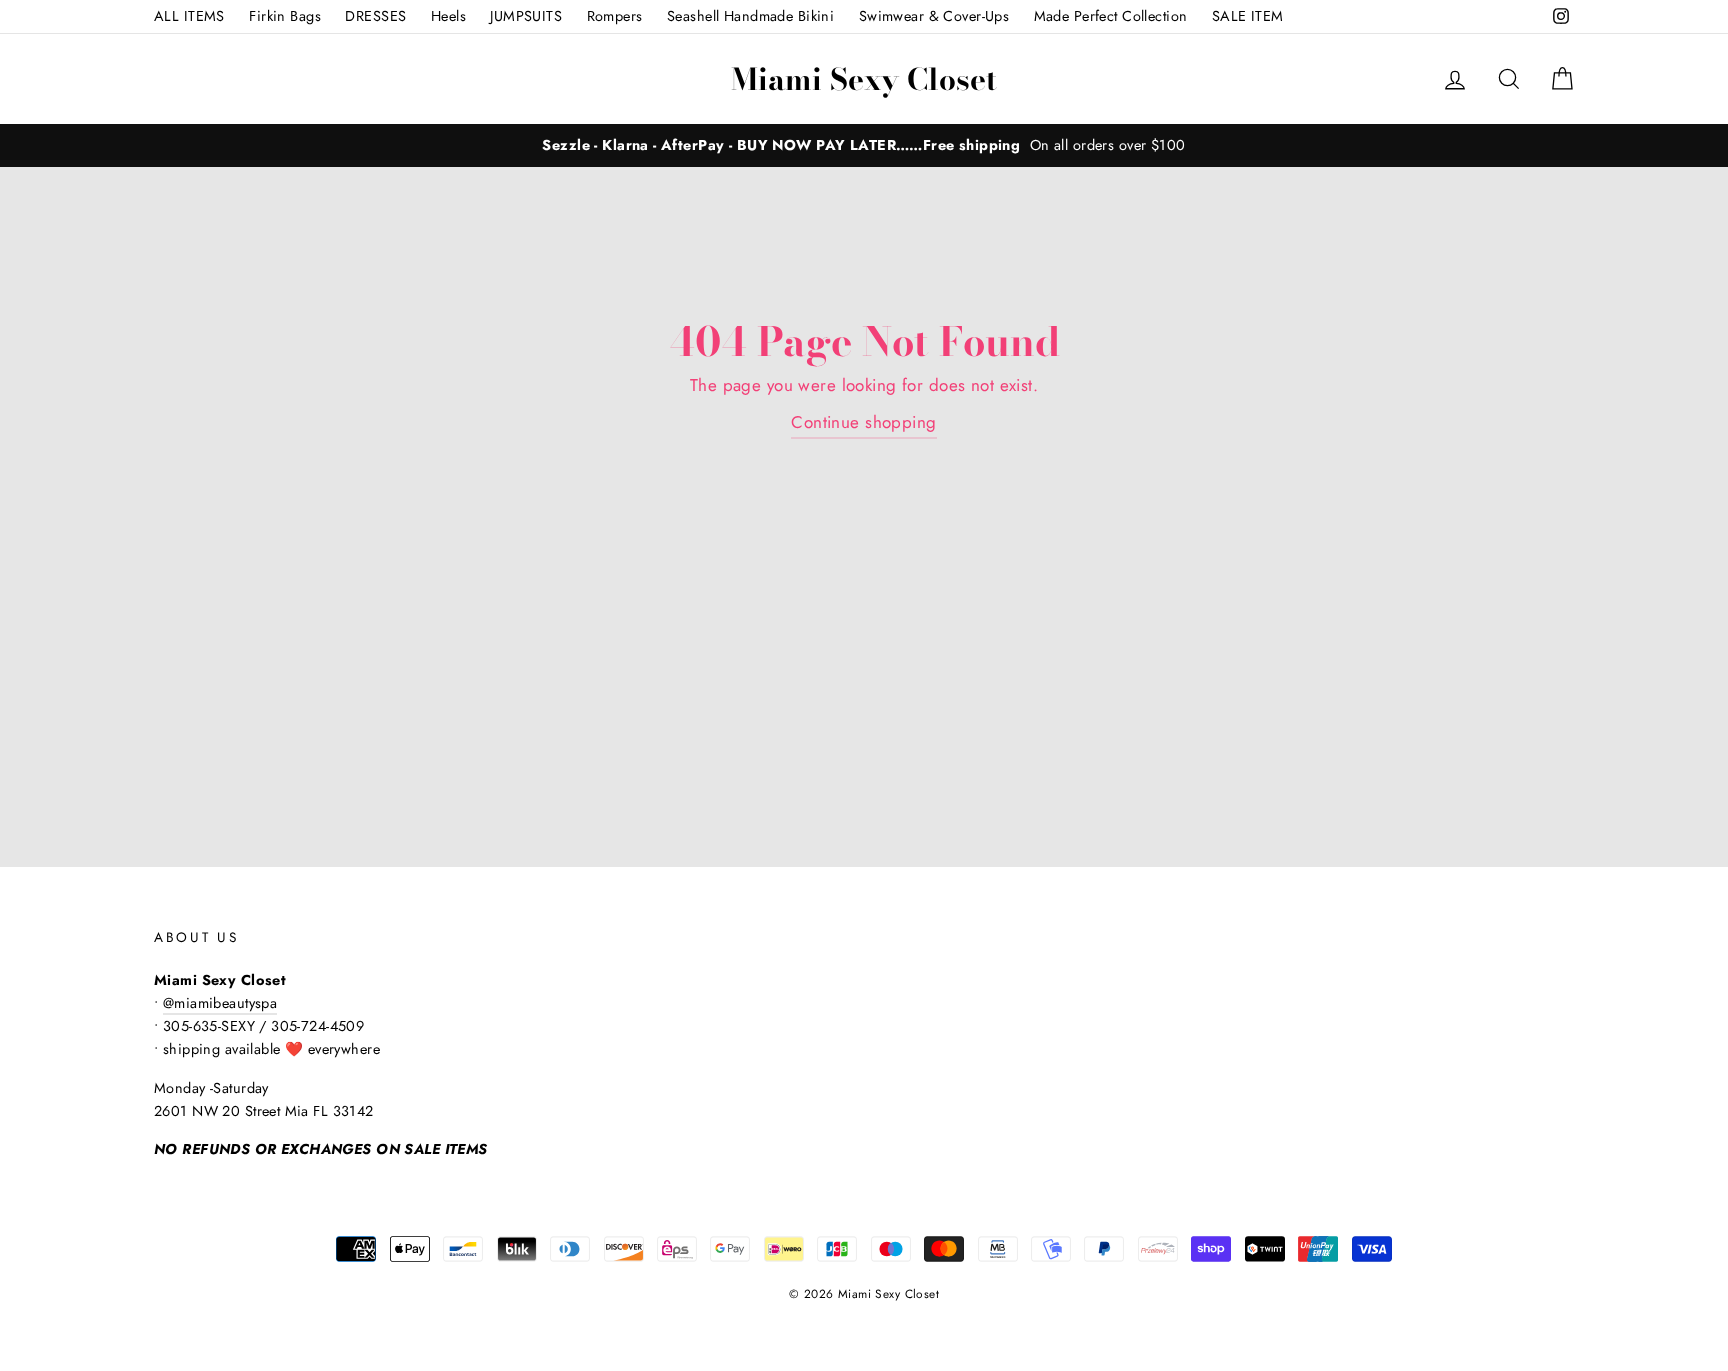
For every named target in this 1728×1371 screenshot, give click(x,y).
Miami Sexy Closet (864, 79)
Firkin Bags (285, 16)
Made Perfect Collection (1111, 16)
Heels (448, 16)
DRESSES (375, 16)
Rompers (615, 16)
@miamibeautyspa (220, 1003)
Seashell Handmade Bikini (750, 16)
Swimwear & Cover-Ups (934, 16)
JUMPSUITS (526, 16)
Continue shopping (863, 422)
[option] (864, 145)
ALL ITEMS (189, 16)
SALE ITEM (1248, 16)
